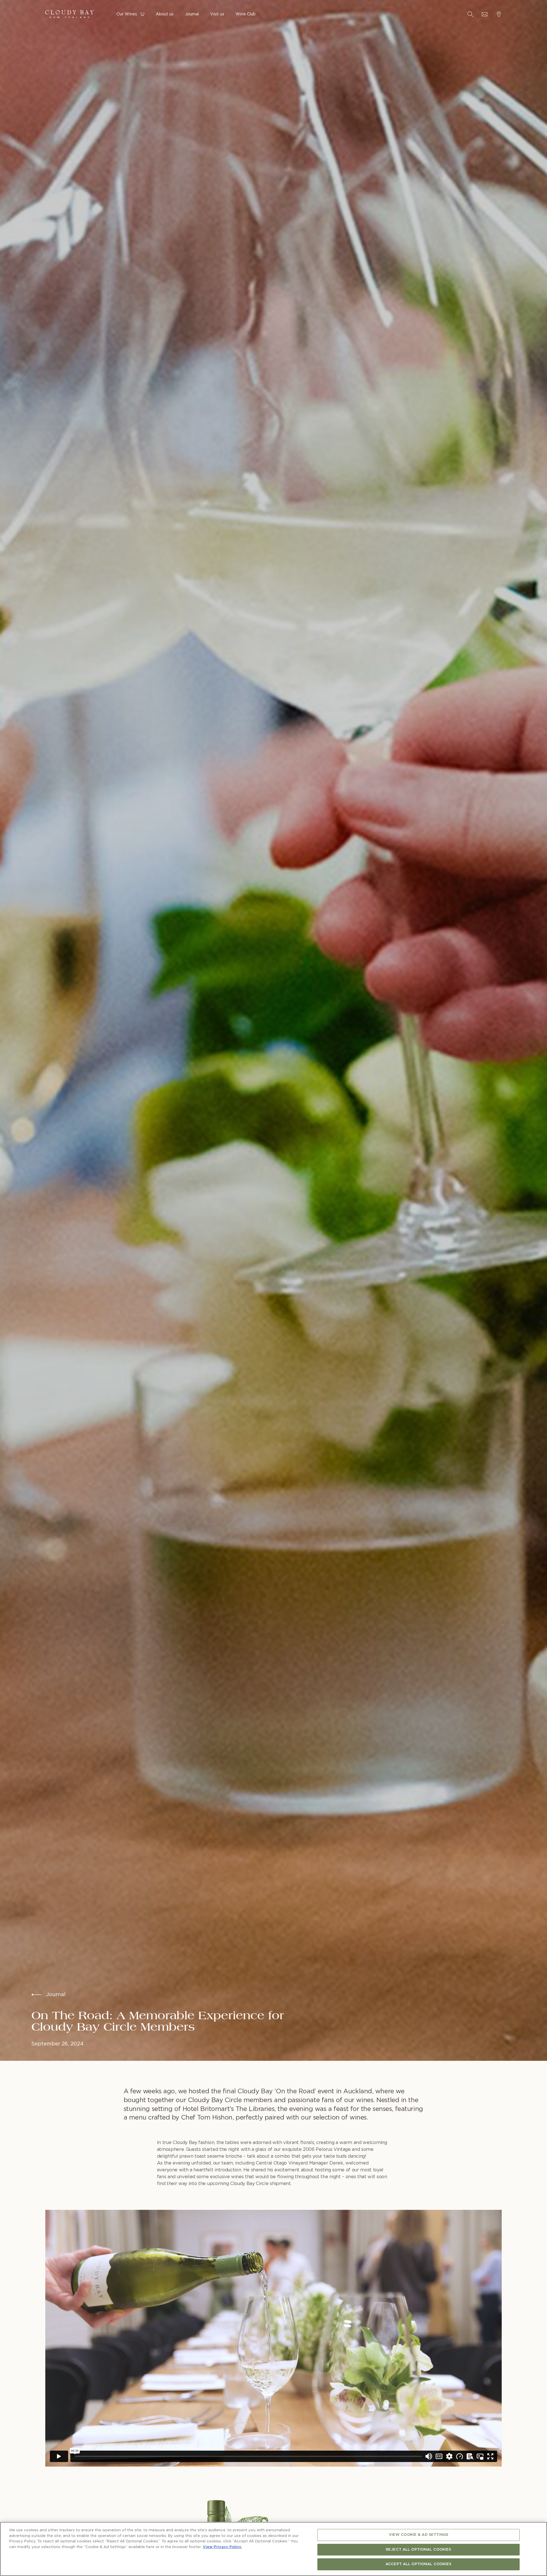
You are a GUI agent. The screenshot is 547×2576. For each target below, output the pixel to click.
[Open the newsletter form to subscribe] (485, 14)
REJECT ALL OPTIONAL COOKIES (419, 2550)
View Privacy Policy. (222, 2547)
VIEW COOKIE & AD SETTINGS (419, 2535)
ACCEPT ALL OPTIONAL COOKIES (419, 2564)
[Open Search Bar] (470, 14)
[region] (273, 2549)
